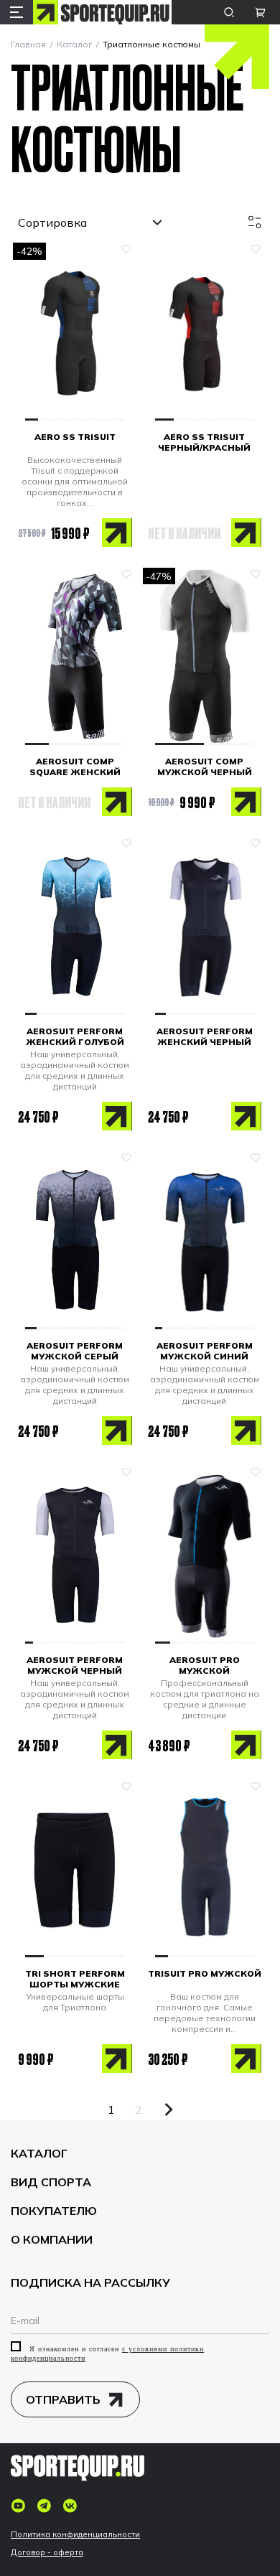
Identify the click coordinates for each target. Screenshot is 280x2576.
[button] (32, 420)
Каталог (74, 44)
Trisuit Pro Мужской (205, 1973)
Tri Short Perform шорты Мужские (75, 1979)
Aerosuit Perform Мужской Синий (205, 1351)
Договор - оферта (47, 2553)
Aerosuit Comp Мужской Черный (205, 767)
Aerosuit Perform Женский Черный (205, 1036)
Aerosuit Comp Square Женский (75, 767)
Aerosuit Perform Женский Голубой (75, 1036)
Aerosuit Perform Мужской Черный (75, 1665)
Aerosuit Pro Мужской (205, 1665)
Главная (28, 44)
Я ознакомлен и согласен (107, 2353)
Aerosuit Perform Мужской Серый (75, 1351)
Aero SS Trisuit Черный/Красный (204, 442)
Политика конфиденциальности (75, 2535)
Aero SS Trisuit (75, 437)
